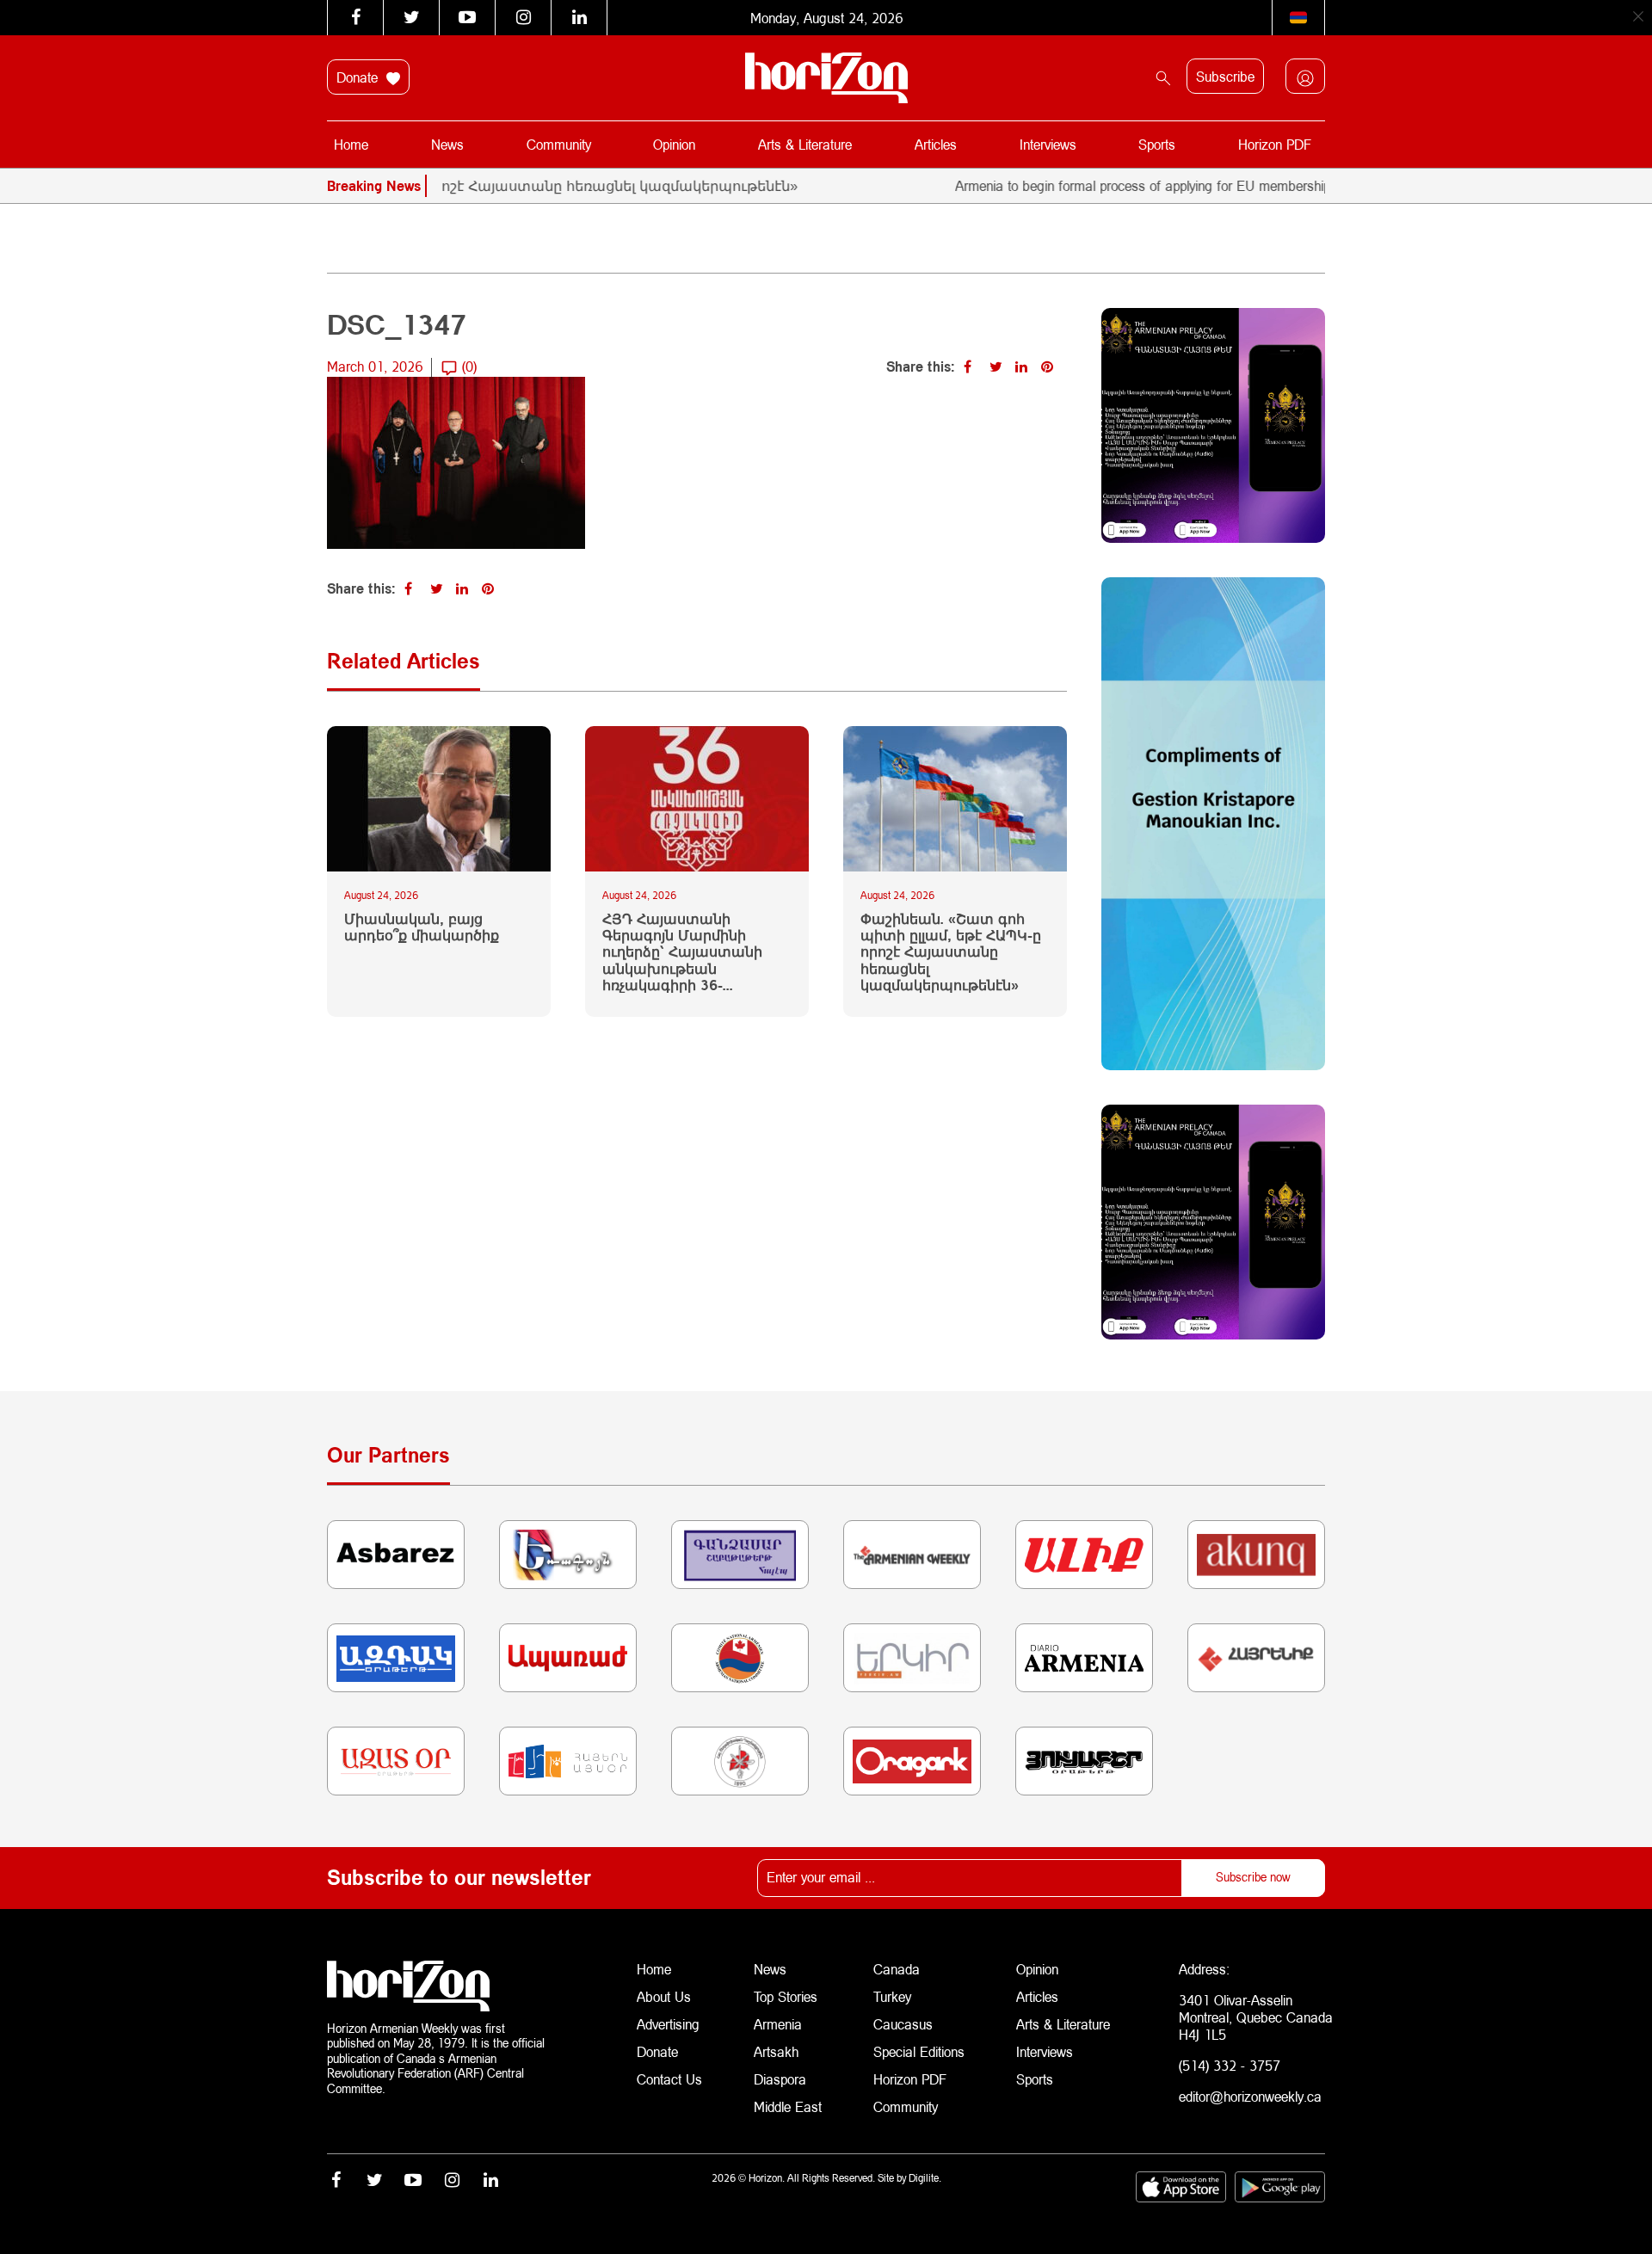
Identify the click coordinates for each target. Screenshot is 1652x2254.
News (447, 144)
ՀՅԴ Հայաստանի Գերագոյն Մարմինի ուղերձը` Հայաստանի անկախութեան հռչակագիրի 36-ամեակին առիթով (682, 951)
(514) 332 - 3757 (1230, 2065)
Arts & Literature (805, 144)
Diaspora (780, 2079)
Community (559, 144)
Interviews (1048, 144)
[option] (463, 186)
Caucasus (903, 2024)
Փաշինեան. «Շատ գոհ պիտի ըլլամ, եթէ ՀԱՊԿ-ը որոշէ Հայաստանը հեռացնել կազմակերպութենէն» (951, 951)
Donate (359, 77)
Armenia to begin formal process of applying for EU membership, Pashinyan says (1141, 185)
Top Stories (786, 1996)
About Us (664, 1996)
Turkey (892, 1996)
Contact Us (669, 2079)
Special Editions (919, 2051)
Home (351, 144)
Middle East (788, 2106)
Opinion (674, 144)
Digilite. (925, 2178)
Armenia (778, 2024)
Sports (1157, 144)
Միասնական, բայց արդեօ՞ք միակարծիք (422, 927)
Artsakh (776, 2051)
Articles (936, 144)
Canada (897, 1969)
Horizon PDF (1275, 144)
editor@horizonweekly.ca (1250, 2096)
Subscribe (1225, 76)
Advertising (668, 2024)
